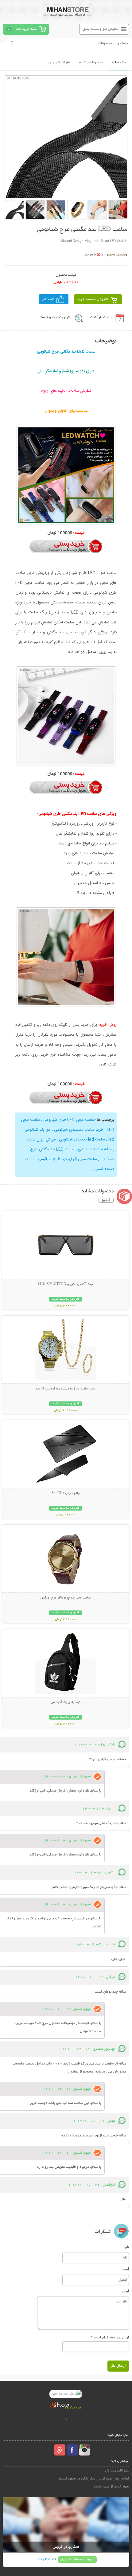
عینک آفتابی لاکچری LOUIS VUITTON (66, 1284)
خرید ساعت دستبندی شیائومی (79, 1130)
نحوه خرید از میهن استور (111, 2487)
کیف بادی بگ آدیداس (66, 1702)
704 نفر (48, 299)
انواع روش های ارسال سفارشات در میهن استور (94, 2479)
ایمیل (125, 2269)
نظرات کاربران (59, 63)
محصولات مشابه (91, 63)
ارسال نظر (118, 2366)
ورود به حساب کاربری (77, 2560)
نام (127, 2247)
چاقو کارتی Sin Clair (66, 1493)
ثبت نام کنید (45, 2560)
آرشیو (106, 1200)
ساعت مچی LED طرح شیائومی (69, 1120)
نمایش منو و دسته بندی (100, 29)
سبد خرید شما (26, 29)
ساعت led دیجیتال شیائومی (82, 1140)
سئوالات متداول (117, 2471)
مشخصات (119, 63)
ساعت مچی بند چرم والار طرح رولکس (66, 1598)
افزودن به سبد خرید (93, 299)
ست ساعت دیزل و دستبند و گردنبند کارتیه (66, 1389)
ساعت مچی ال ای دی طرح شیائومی (67, 1159)
